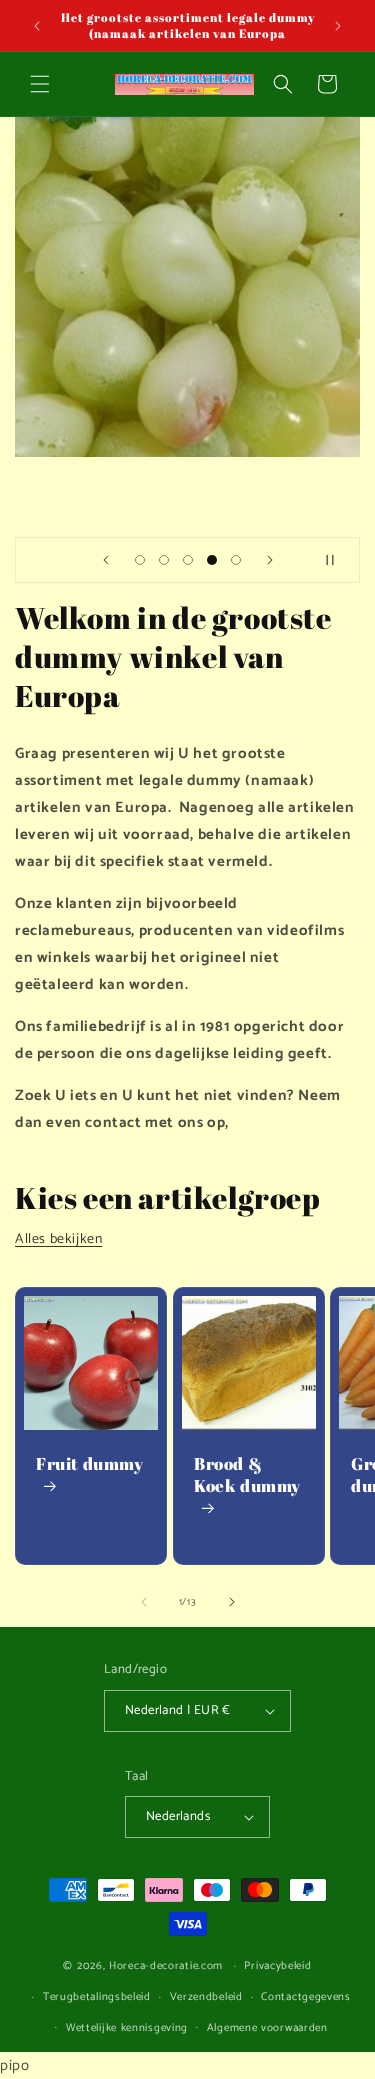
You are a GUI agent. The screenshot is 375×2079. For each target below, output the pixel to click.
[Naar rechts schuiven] (232, 1602)
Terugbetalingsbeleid (97, 1997)
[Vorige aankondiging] (37, 26)
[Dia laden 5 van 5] (236, 560)
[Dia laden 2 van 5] (164, 560)
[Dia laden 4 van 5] (212, 560)
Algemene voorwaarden (267, 2028)
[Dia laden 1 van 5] (140, 560)
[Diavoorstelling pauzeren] (338, 560)
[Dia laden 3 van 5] (188, 560)
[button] (40, 84)
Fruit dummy (90, 1464)
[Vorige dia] (106, 560)
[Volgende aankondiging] (338, 26)
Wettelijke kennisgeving (127, 2028)
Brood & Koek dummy (247, 1475)
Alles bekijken (58, 1239)
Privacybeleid (277, 1966)
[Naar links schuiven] (144, 1602)
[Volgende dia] (270, 560)
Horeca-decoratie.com (166, 1966)
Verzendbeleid (206, 1997)
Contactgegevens (306, 1997)
